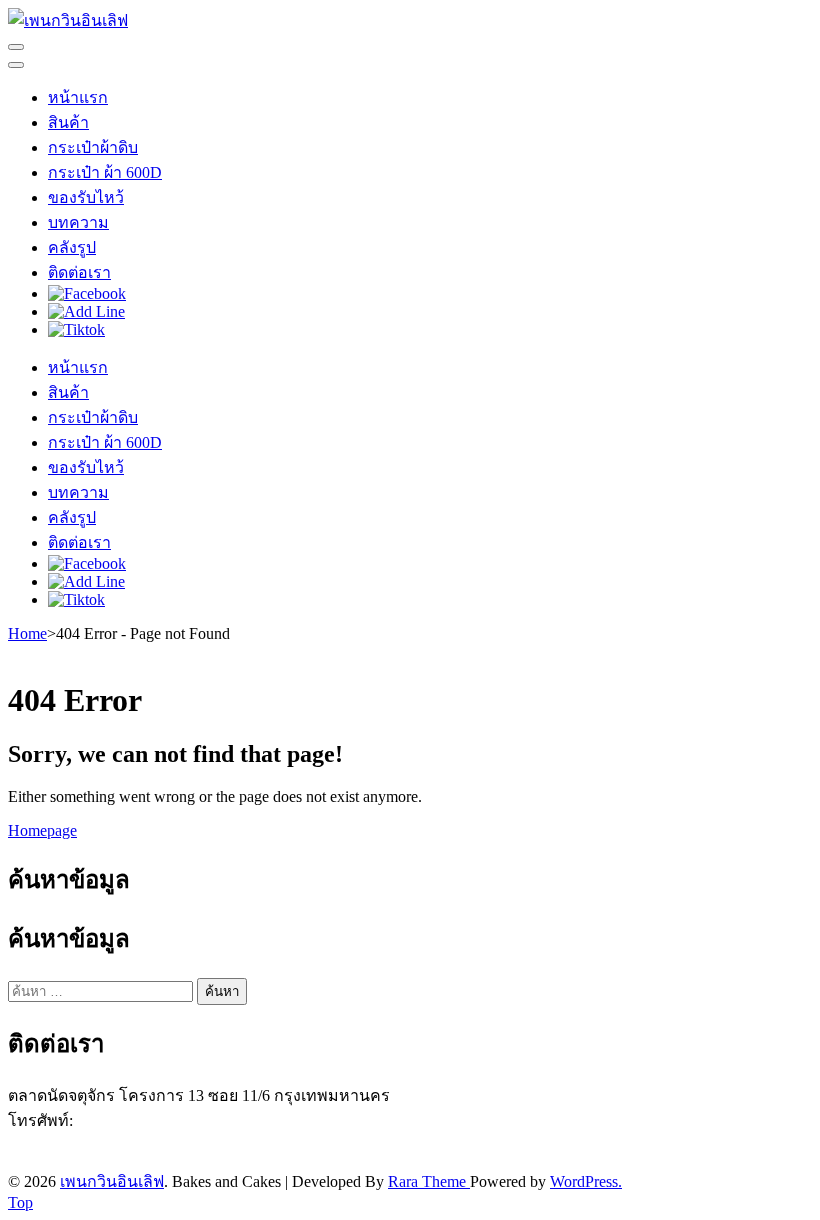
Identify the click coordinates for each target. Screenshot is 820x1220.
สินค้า (68, 122)
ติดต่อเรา (79, 272)
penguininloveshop (138, 1159)
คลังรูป (72, 247)
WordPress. (586, 1181)
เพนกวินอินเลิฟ (112, 1181)
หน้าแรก (78, 97)
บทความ (78, 222)
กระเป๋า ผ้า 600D (105, 172)
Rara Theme (429, 1181)
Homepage (42, 830)
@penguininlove (118, 1141)
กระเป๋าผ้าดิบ (93, 147)
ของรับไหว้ (86, 197)
